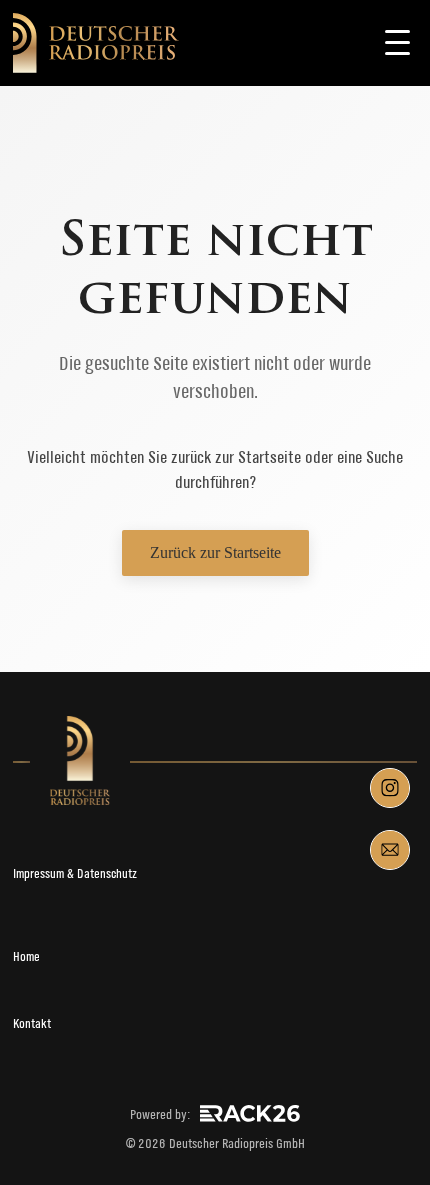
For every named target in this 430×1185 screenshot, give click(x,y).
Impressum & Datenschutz (75, 873)
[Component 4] (390, 850)
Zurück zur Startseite (215, 552)
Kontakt (32, 1023)
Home (26, 956)
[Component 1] (390, 788)
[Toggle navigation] (397, 43)
